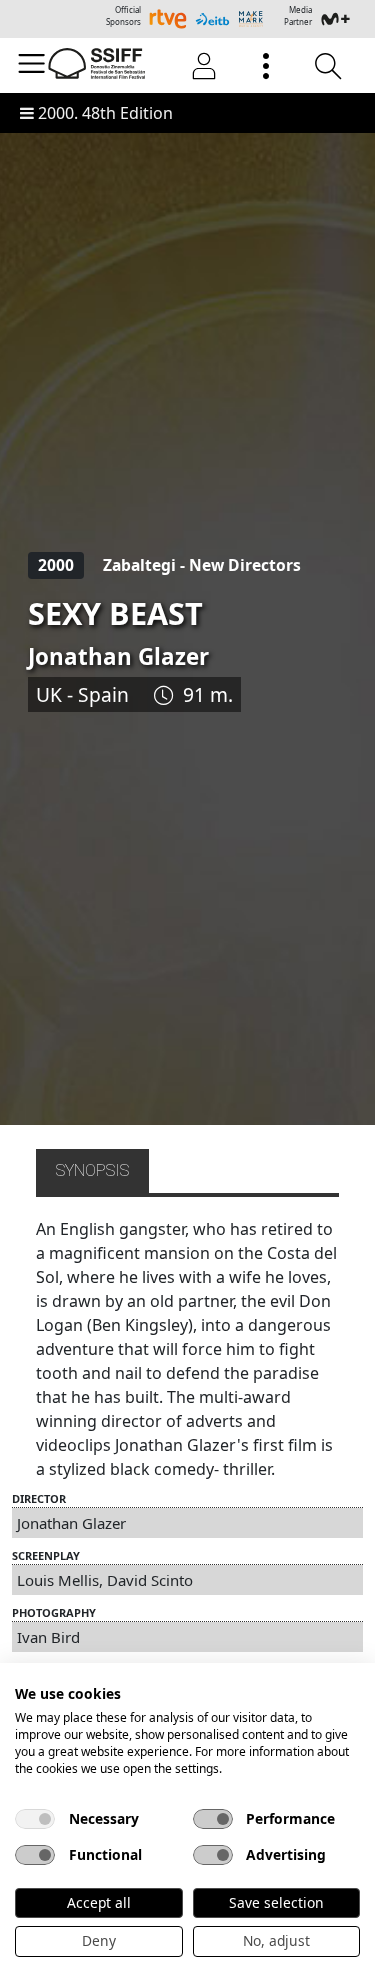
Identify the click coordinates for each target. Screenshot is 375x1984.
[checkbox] (35, 1819)
